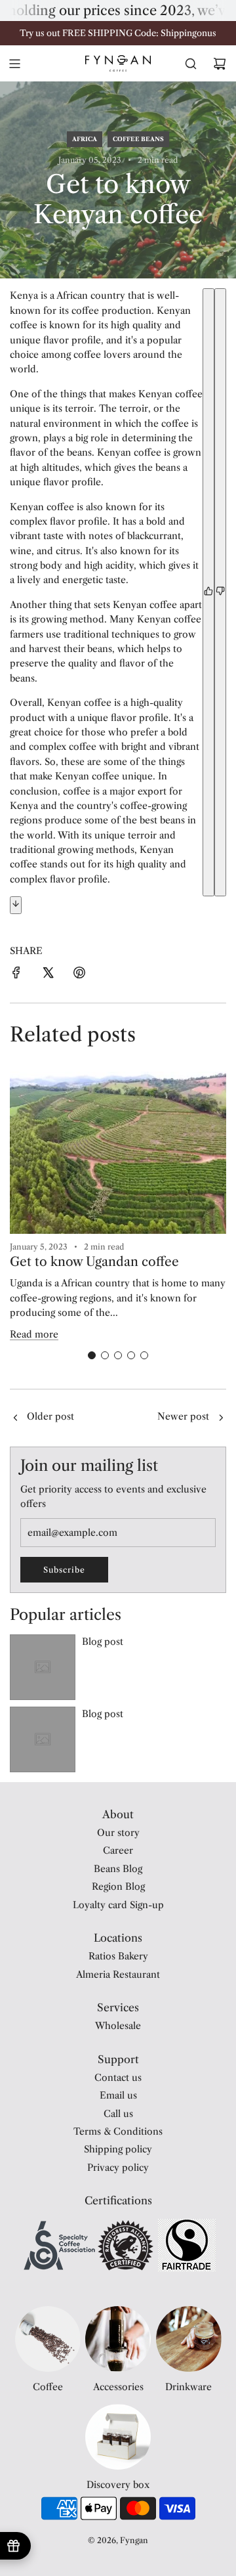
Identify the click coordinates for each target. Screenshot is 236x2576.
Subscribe (64, 1570)
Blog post (103, 1642)
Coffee (48, 2387)
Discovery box (118, 2485)
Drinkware (188, 2387)
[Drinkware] (189, 2339)
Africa (85, 139)
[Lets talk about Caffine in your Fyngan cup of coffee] (221, 1418)
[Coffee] (48, 2339)
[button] (92, 1355)
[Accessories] (118, 2339)
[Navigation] (14, 64)
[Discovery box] (118, 2437)
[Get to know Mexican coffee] (15, 1418)
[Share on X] (48, 974)
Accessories (118, 2387)
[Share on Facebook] (16, 974)
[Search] (191, 64)
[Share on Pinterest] (79, 974)
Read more (34, 1334)
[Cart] (220, 64)
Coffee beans (138, 139)
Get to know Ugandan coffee (94, 1262)
